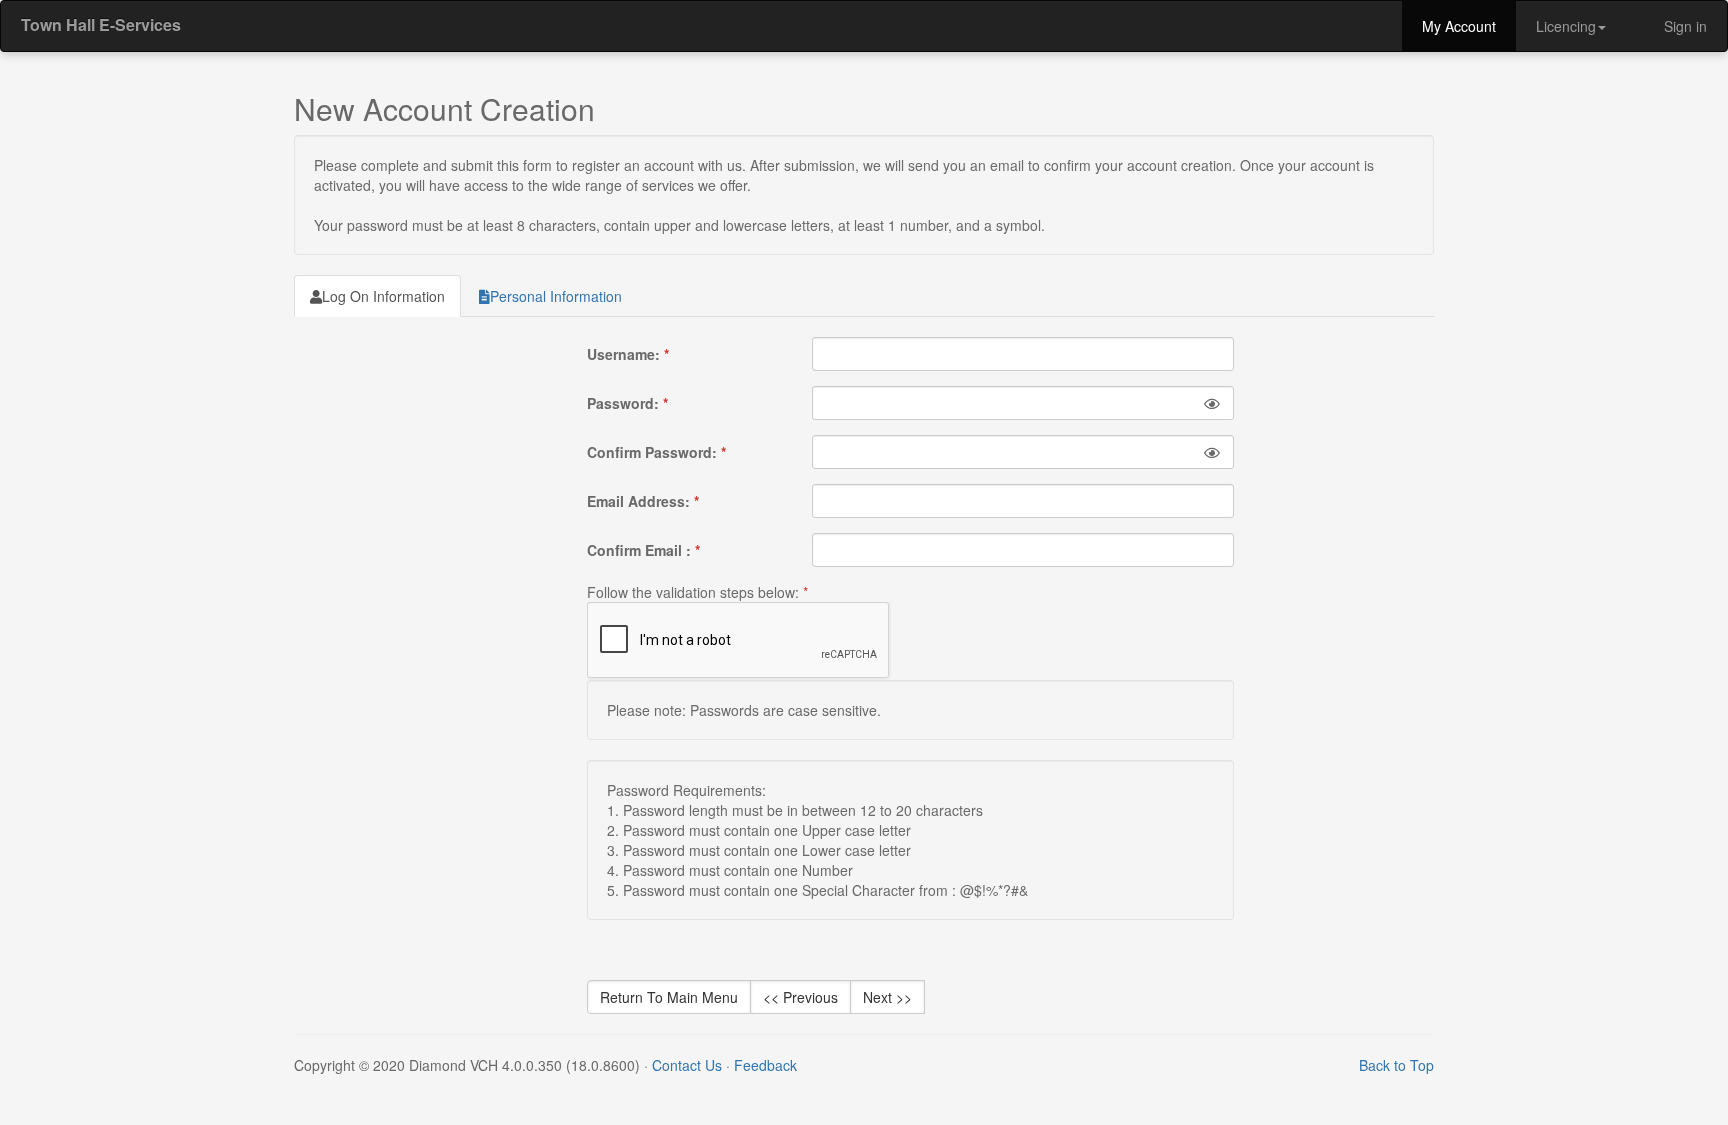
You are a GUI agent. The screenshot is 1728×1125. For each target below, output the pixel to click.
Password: (627, 403)
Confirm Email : (643, 550)
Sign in (1683, 26)
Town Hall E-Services (101, 24)
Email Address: (643, 501)
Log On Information (383, 296)
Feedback (765, 1065)
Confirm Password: (656, 452)
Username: (628, 354)
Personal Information (556, 296)
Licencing (1566, 26)
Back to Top (1396, 1065)
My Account (1459, 26)
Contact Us (687, 1065)
